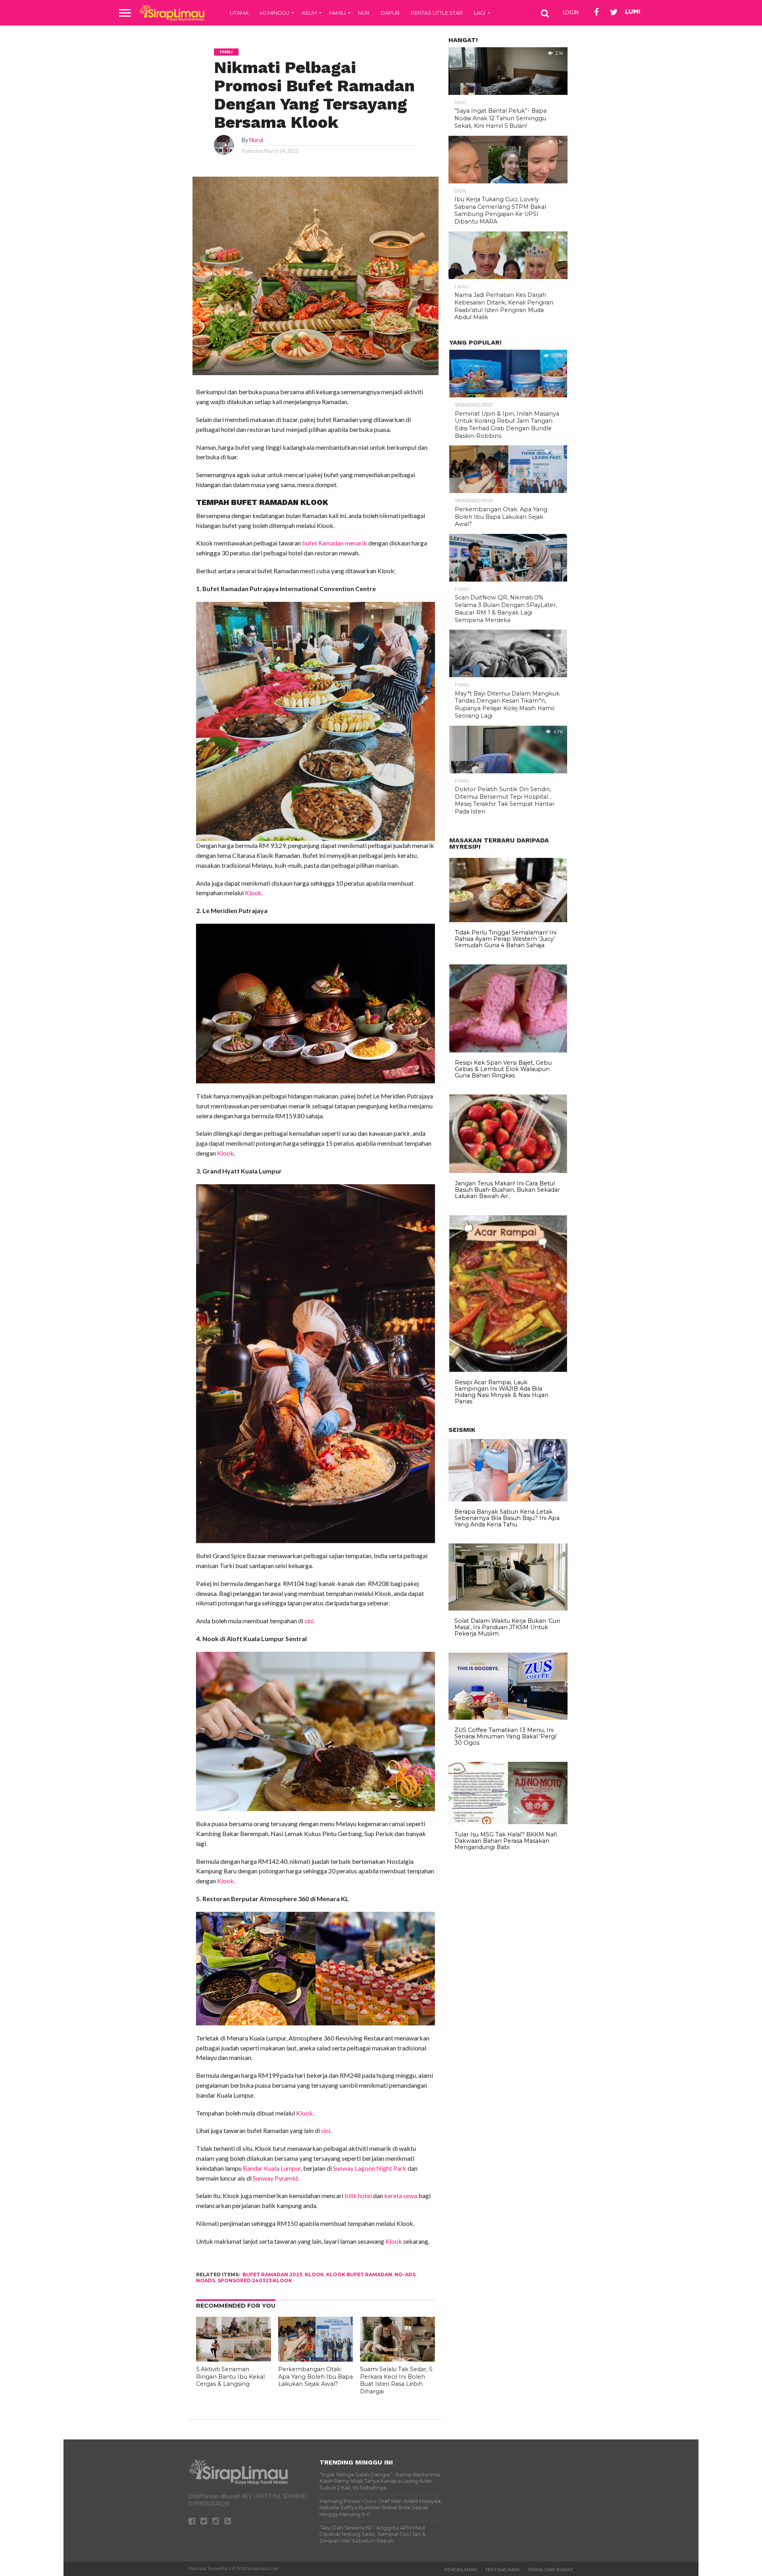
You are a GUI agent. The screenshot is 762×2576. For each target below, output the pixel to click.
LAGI (480, 13)
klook (314, 2274)
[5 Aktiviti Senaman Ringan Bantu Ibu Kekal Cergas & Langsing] (234, 2359)
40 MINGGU (274, 13)
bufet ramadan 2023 (272, 2274)
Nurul (256, 140)
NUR (364, 13)
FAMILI (337, 13)
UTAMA (239, 13)
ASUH (309, 13)
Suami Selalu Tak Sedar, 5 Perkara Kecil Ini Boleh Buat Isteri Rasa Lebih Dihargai (396, 2380)
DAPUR (390, 13)
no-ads (405, 2274)
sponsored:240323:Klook (255, 2280)
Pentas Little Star (437, 13)
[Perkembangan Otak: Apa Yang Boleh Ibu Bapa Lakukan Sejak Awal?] (316, 2359)
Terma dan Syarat (550, 2570)
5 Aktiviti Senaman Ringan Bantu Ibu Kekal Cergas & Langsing (230, 2377)
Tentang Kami (502, 2570)
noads (206, 2280)
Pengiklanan (461, 2570)
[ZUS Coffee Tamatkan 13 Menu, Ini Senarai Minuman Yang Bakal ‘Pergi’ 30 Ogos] (508, 1718)
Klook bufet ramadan (359, 2274)
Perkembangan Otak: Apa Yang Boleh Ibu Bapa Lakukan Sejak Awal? (316, 2377)
